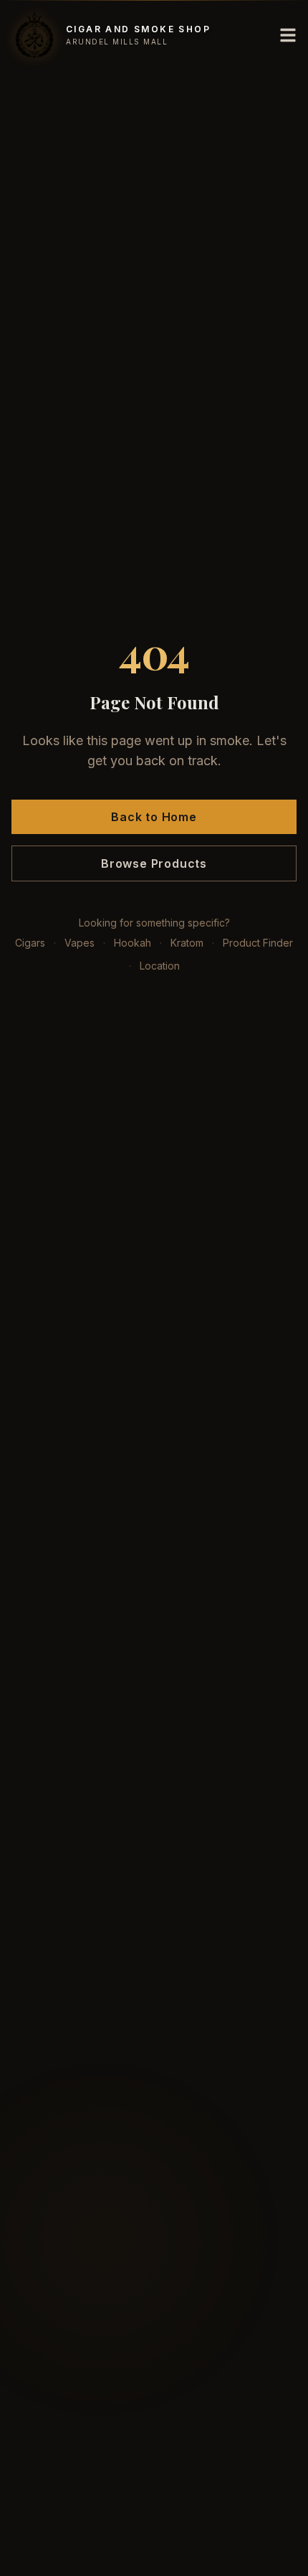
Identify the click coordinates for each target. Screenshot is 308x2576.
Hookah (133, 943)
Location (160, 966)
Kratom (187, 943)
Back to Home (154, 817)
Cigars (30, 943)
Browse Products (154, 863)
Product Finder (258, 943)
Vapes (80, 943)
